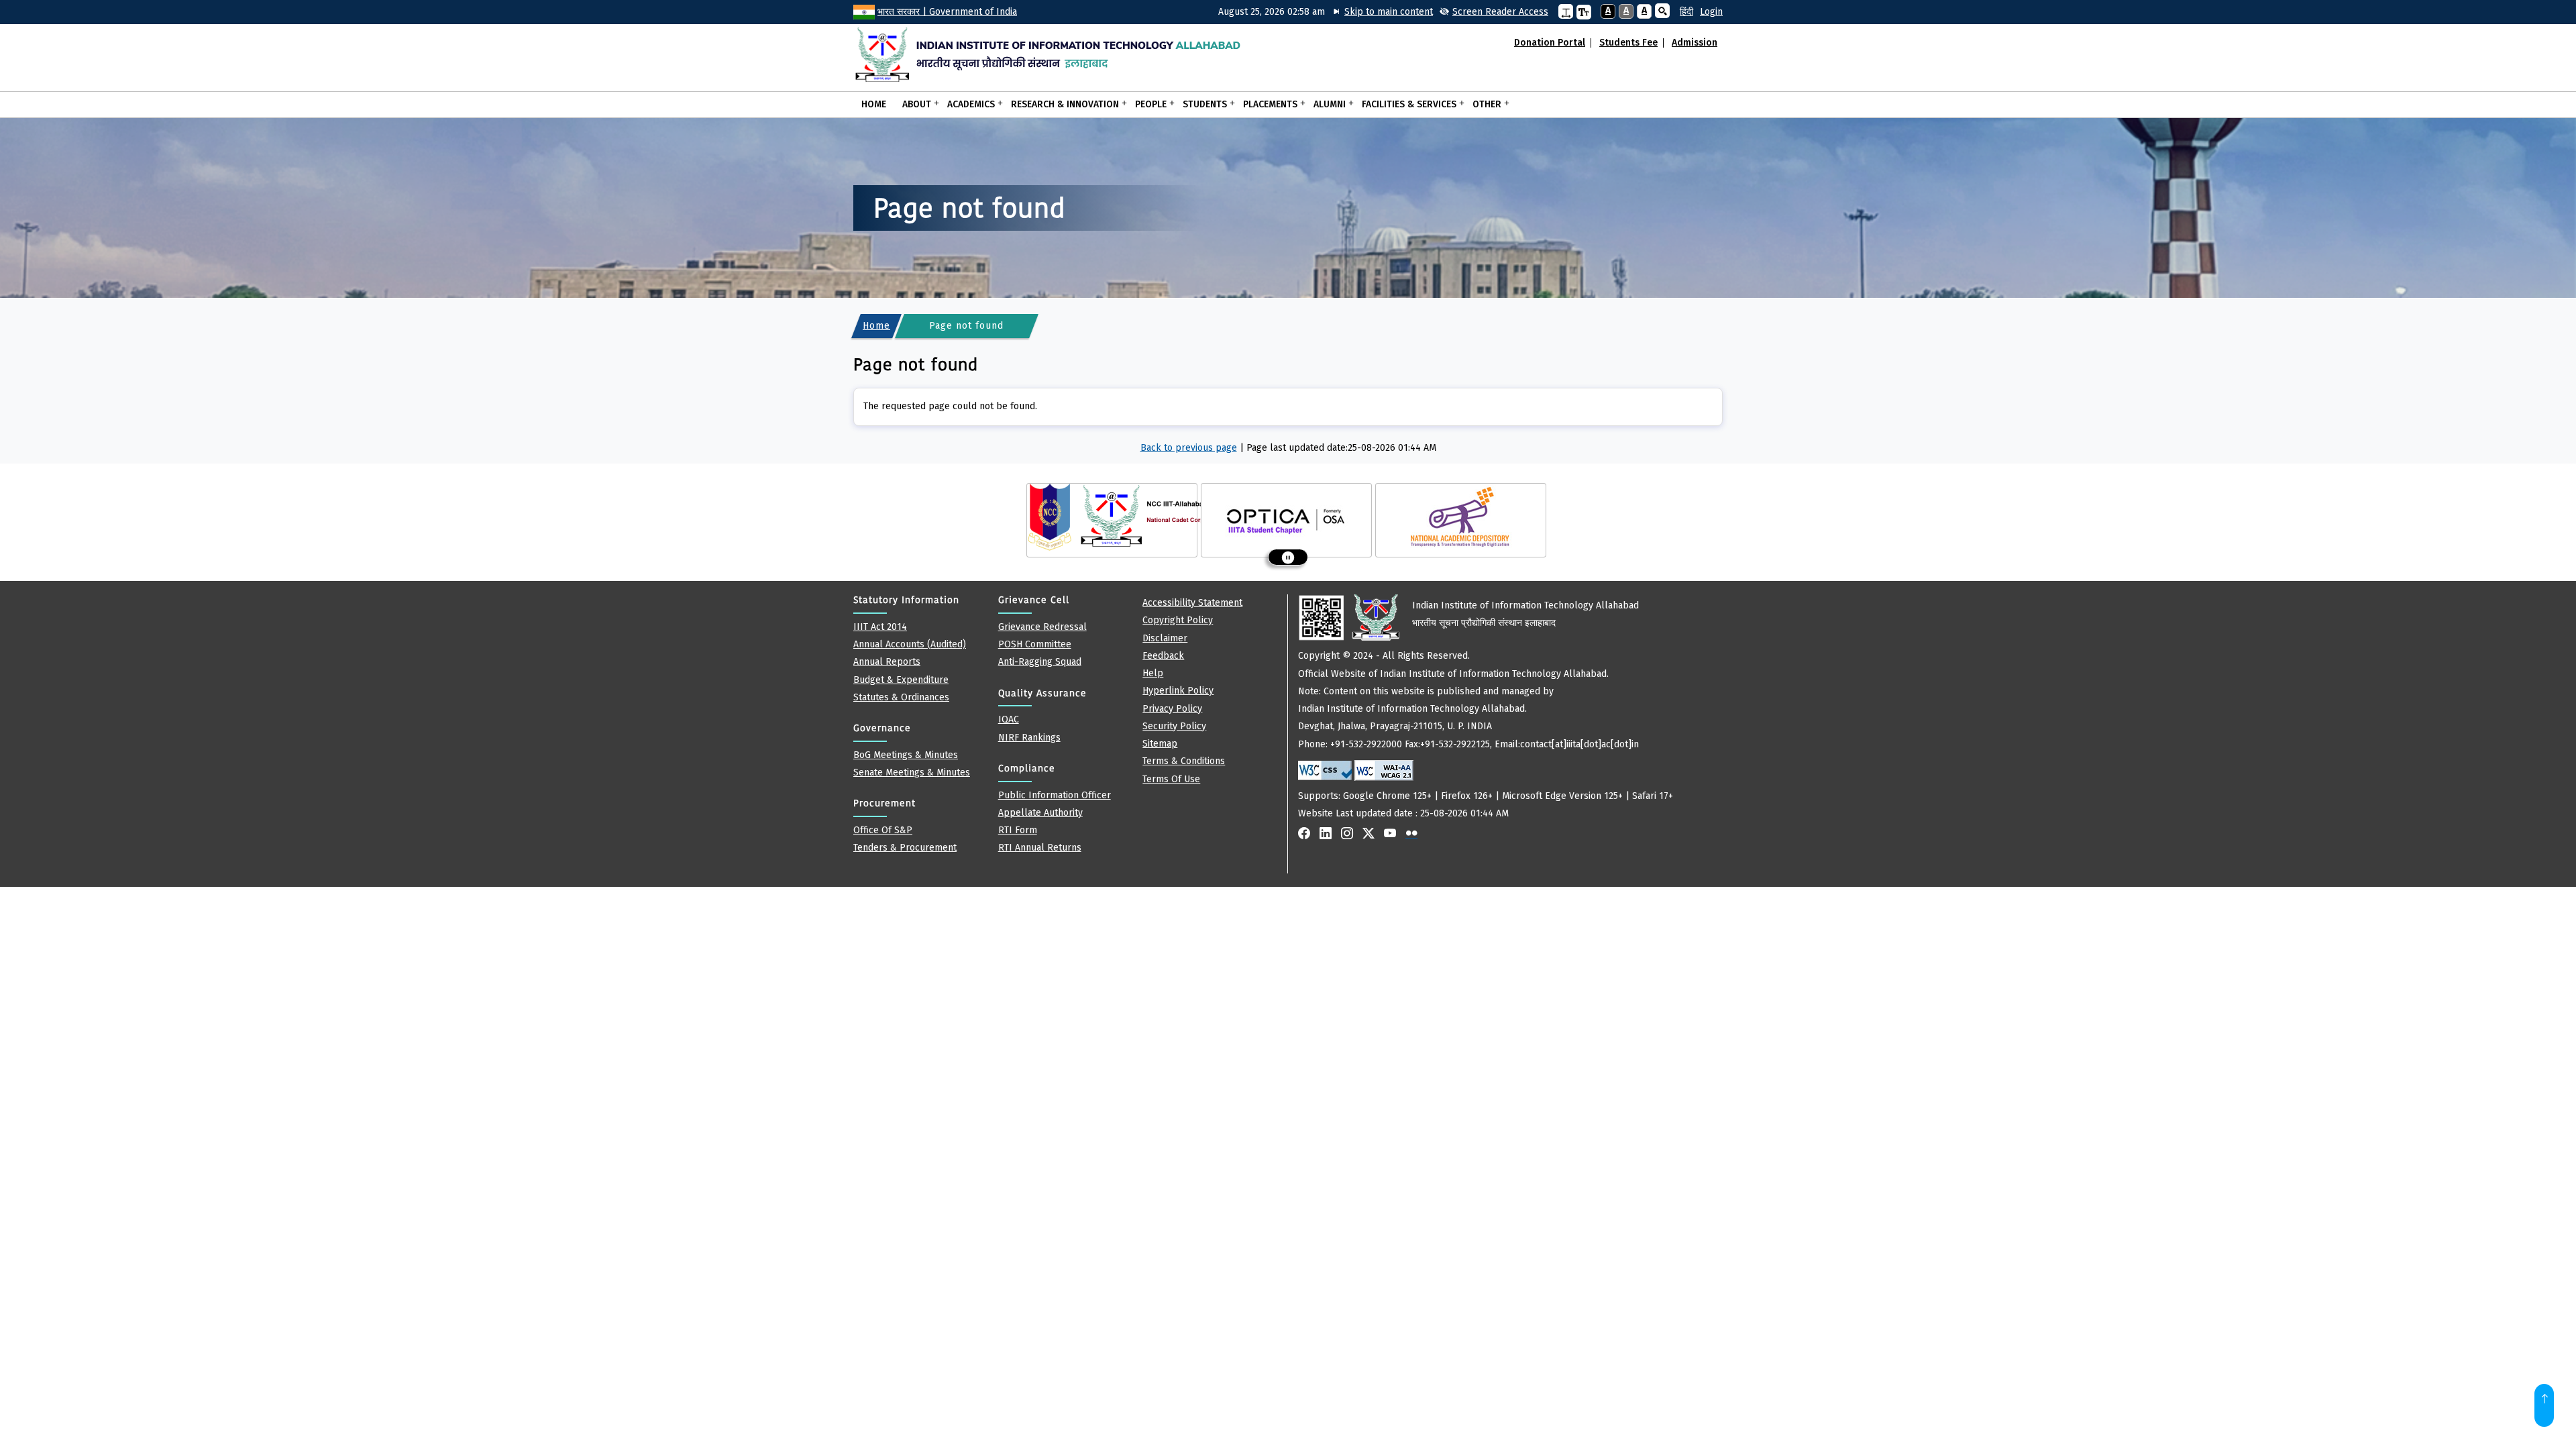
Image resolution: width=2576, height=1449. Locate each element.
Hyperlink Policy (1178, 691)
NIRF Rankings (1029, 738)
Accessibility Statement (1192, 603)
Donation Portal (1550, 43)
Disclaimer (1165, 638)
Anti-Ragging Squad (1040, 662)
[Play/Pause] (1288, 557)
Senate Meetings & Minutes (912, 772)
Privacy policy (1172, 709)
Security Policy (1174, 726)
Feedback (1163, 656)
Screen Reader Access (1500, 12)
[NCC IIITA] (1118, 517)
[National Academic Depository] (1461, 517)
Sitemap (1160, 744)
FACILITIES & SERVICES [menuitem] (1405, 103)
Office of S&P (883, 830)
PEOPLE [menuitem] (1147, 103)
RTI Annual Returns (1040, 848)
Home (876, 326)
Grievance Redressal (1042, 627)
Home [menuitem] (874, 104)
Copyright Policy (1178, 620)
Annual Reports (887, 662)
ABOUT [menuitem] (913, 103)
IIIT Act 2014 (880, 627)
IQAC (1009, 719)
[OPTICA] (1287, 517)
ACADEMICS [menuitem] (967, 103)
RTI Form (1018, 830)
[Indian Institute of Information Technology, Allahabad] (1056, 54)
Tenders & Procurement (905, 848)
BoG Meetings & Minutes (906, 755)
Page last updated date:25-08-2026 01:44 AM (1341, 448)
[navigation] (1681, 12)
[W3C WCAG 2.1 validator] (1384, 770)
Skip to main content (1389, 12)
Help (1153, 673)
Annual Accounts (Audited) (910, 644)
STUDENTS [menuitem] (1201, 103)
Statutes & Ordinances (901, 697)
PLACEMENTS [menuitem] (1266, 103)
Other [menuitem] (1483, 103)
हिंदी (1686, 12)
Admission (1695, 43)
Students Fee (1628, 43)
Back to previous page (1189, 448)
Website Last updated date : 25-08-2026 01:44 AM (1486, 709)
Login (1711, 12)
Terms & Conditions (1184, 761)
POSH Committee (1035, 644)
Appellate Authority (1040, 813)
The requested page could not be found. (950, 406)
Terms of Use (1171, 779)
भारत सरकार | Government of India (947, 12)
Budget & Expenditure (901, 680)
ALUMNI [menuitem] (1326, 103)
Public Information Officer (1055, 795)
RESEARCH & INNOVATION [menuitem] (1061, 103)
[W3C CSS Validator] (1325, 770)
